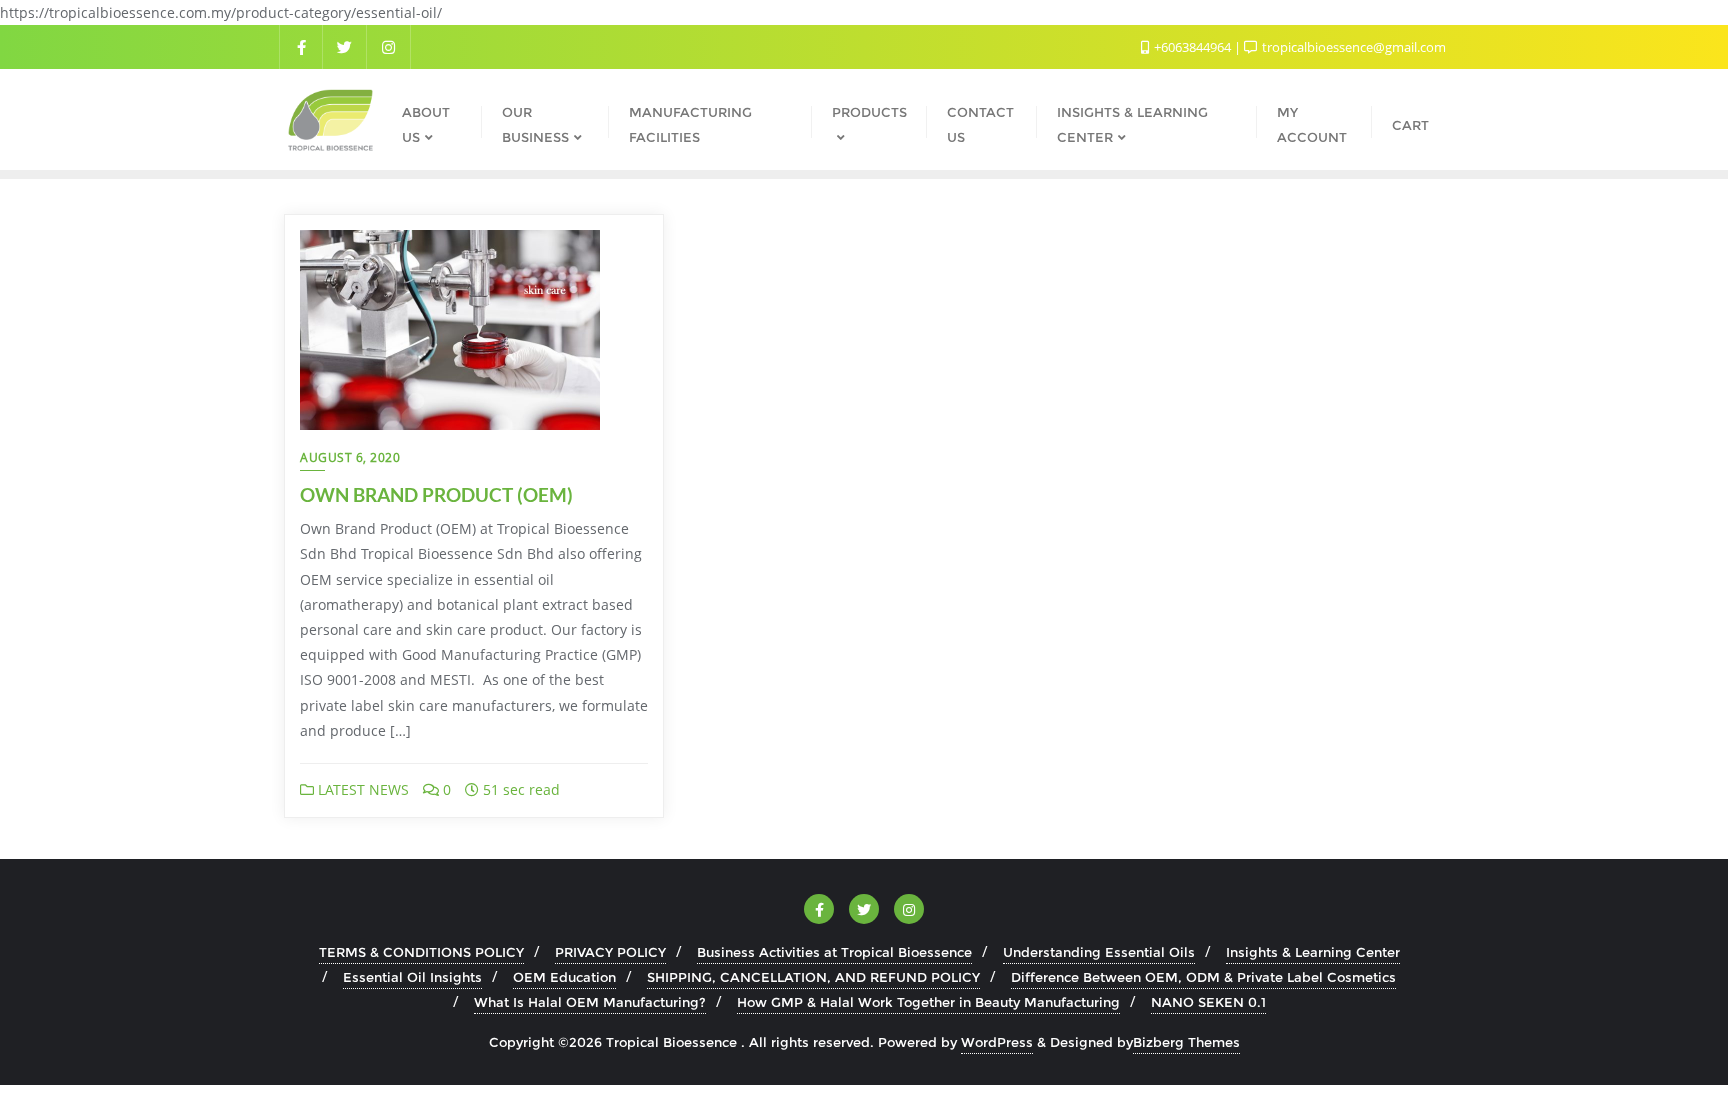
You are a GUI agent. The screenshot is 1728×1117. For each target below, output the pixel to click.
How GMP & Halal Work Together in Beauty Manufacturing (928, 1002)
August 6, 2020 (350, 457)
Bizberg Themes (1186, 1042)
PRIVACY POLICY (610, 952)
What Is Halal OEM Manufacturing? (590, 1002)
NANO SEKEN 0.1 (1208, 1002)
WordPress (997, 1042)
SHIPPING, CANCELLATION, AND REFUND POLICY (813, 977)
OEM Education (564, 977)
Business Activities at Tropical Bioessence (834, 952)
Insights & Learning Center (1313, 952)
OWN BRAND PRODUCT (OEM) (436, 494)
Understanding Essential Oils (1099, 952)
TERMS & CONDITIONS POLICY (421, 952)
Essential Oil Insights (412, 977)
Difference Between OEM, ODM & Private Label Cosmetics (1203, 977)
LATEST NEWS (361, 789)
